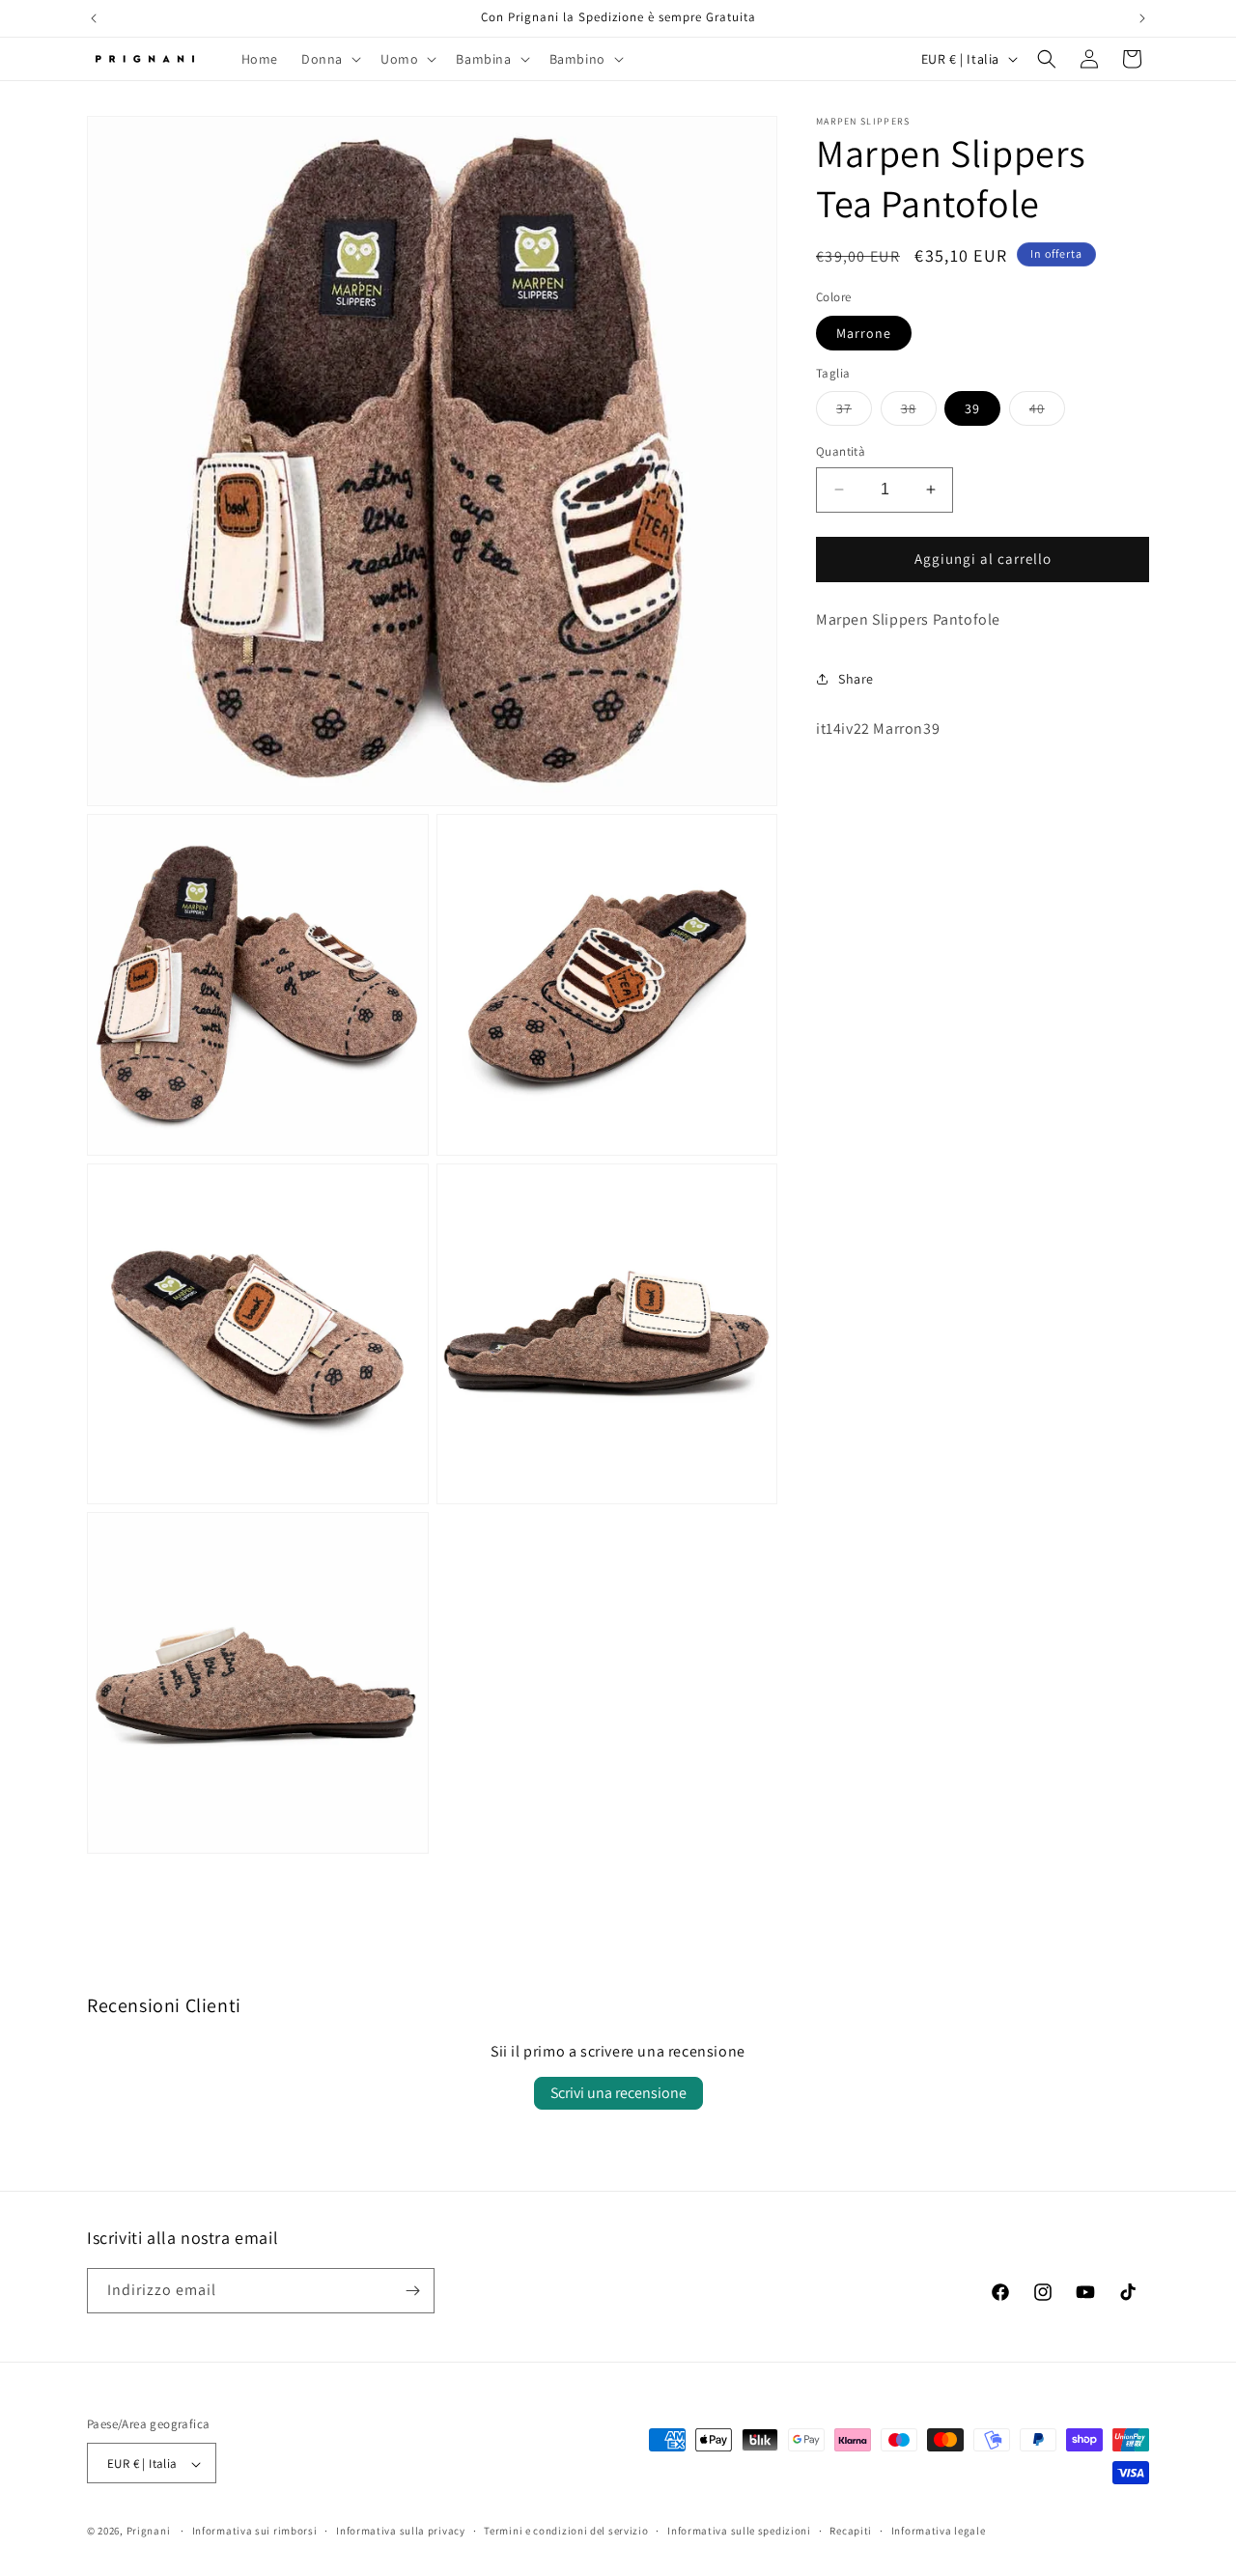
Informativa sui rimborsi (255, 2531)
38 (919, 412)
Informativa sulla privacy (401, 2531)
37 (854, 412)
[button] (329, 59)
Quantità (841, 451)
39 (972, 408)
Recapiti (851, 2531)
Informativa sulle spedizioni (739, 2531)
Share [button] (856, 679)
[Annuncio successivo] (1142, 18)
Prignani (149, 2532)
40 (1047, 412)
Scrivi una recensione (618, 2093)
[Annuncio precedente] (94, 18)
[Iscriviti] (412, 2291)
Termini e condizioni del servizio (566, 2531)
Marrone (864, 333)
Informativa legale (939, 2531)
